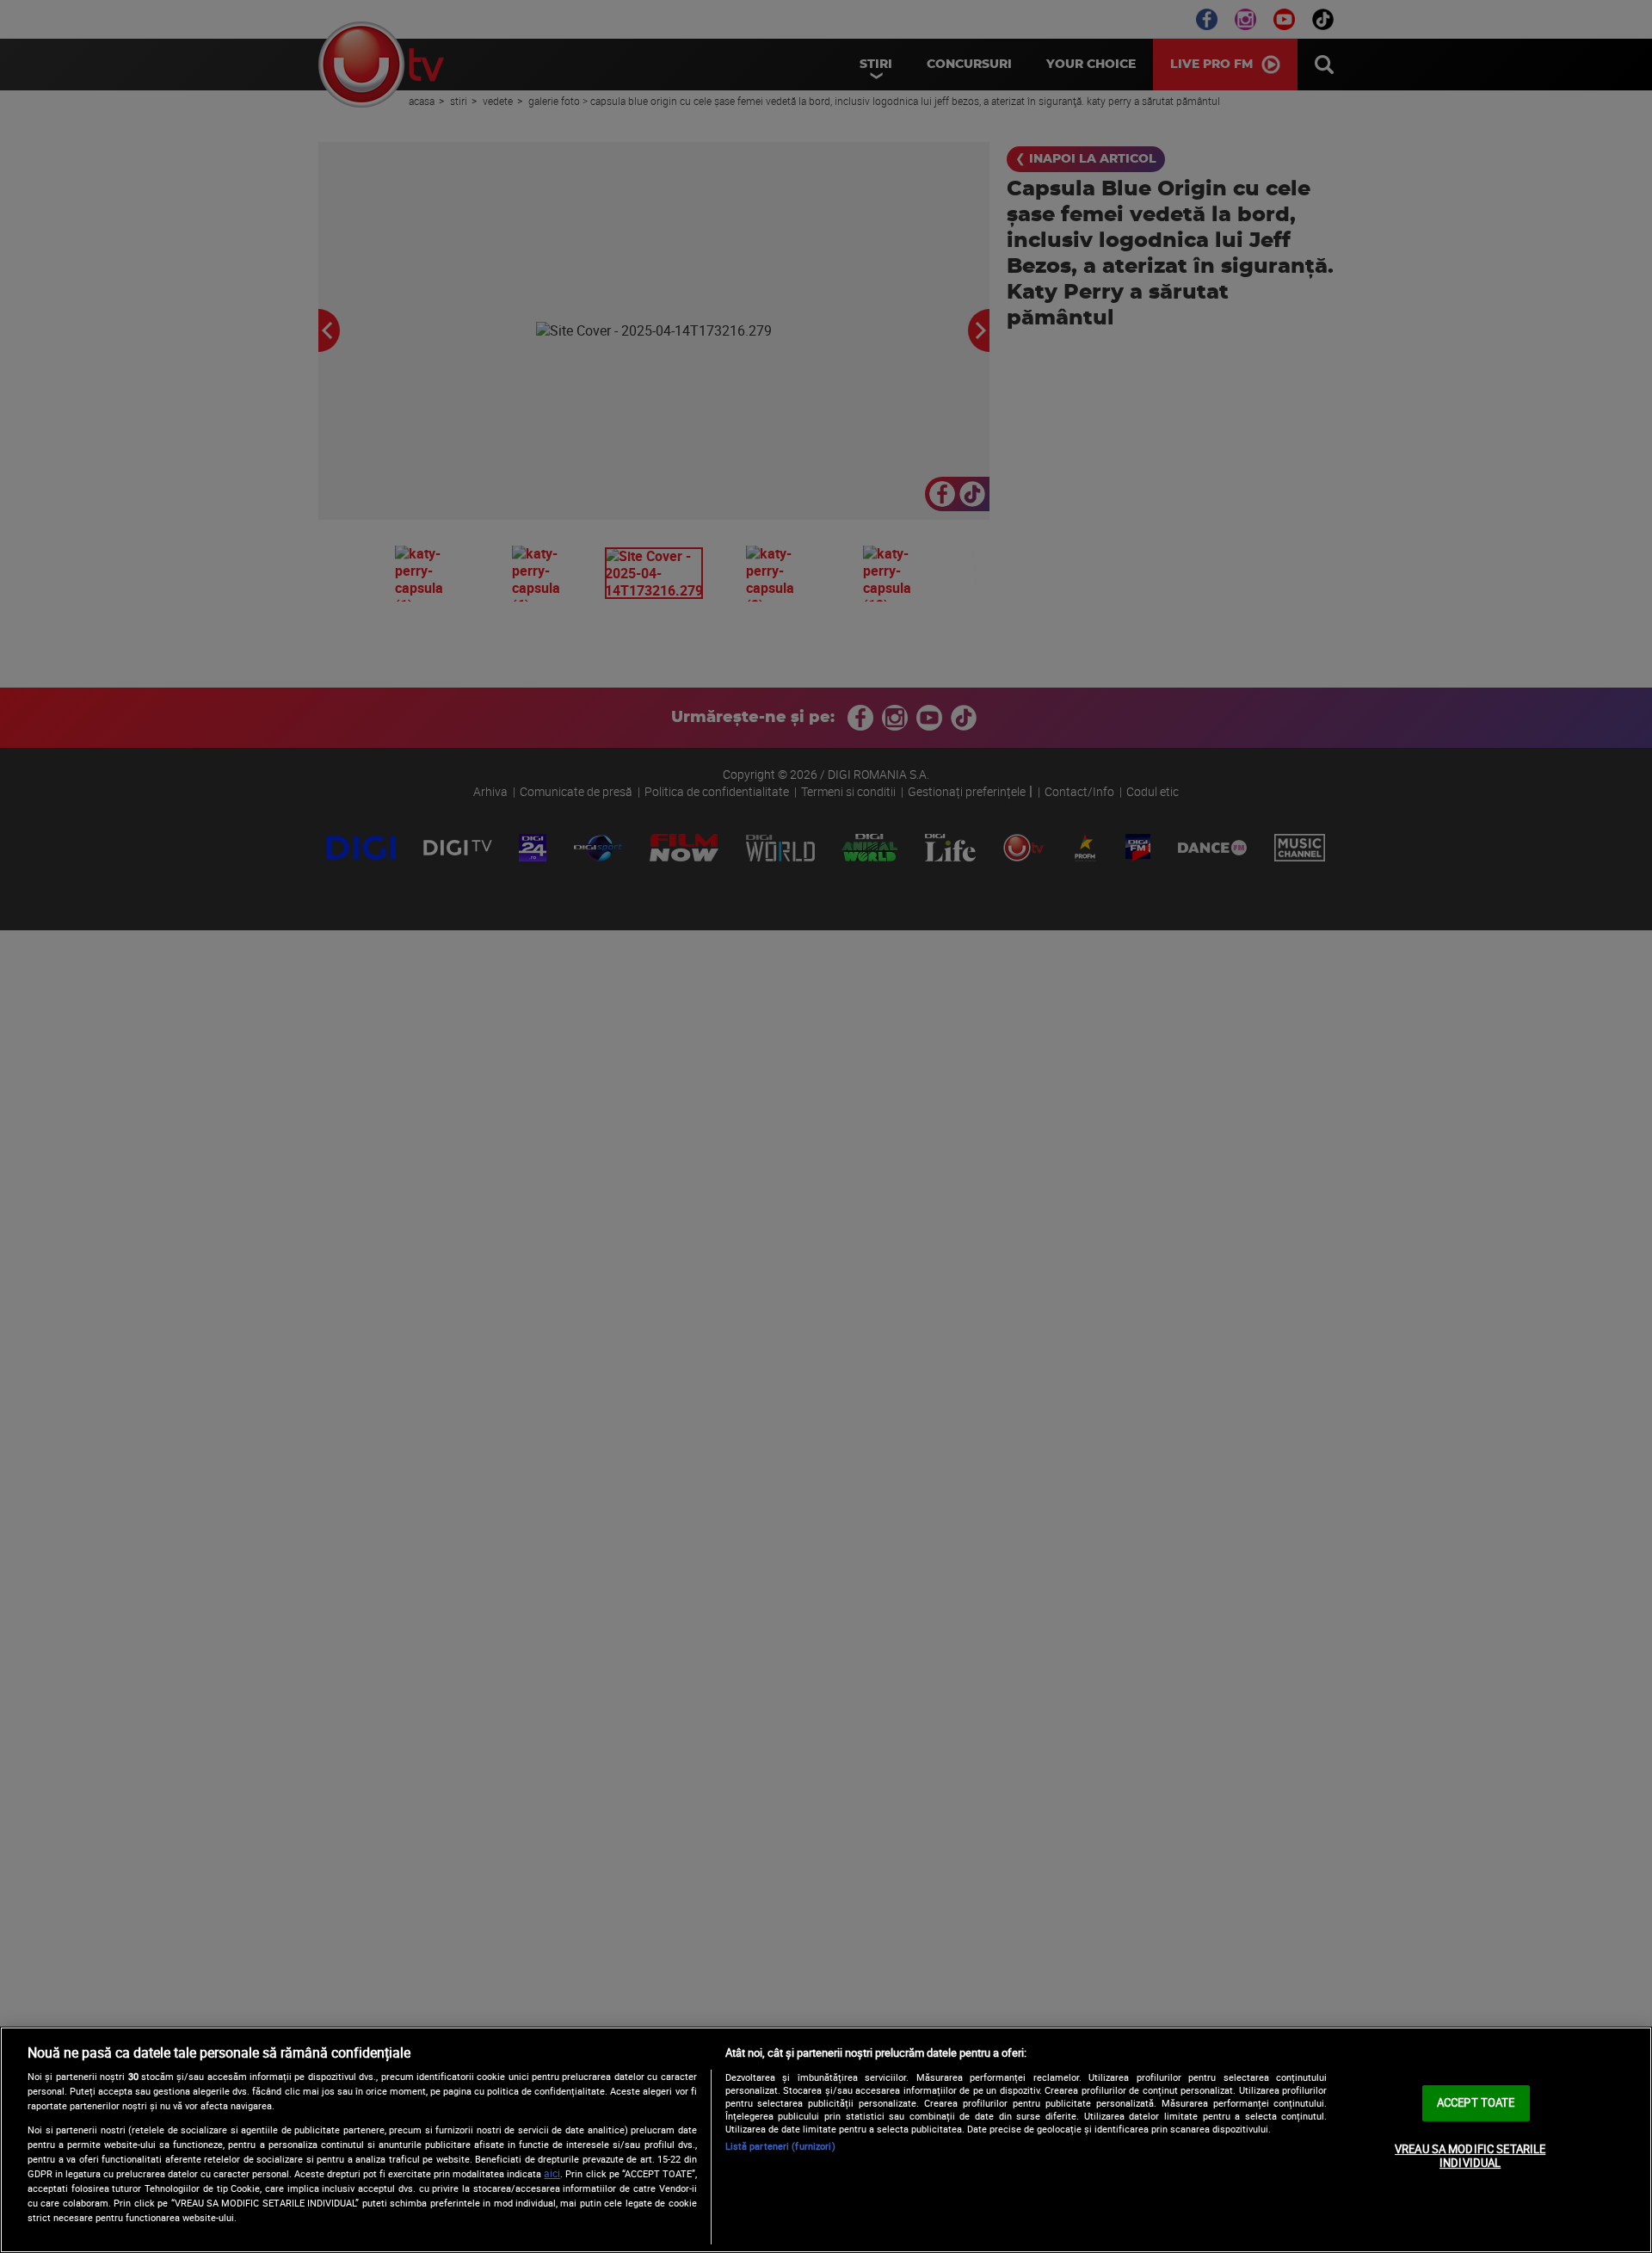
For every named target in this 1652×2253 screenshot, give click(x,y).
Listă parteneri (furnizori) (780, 2146)
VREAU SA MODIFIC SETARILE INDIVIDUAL (1470, 2156)
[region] (826, 2140)
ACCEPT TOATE (1476, 2102)
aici (552, 2173)
